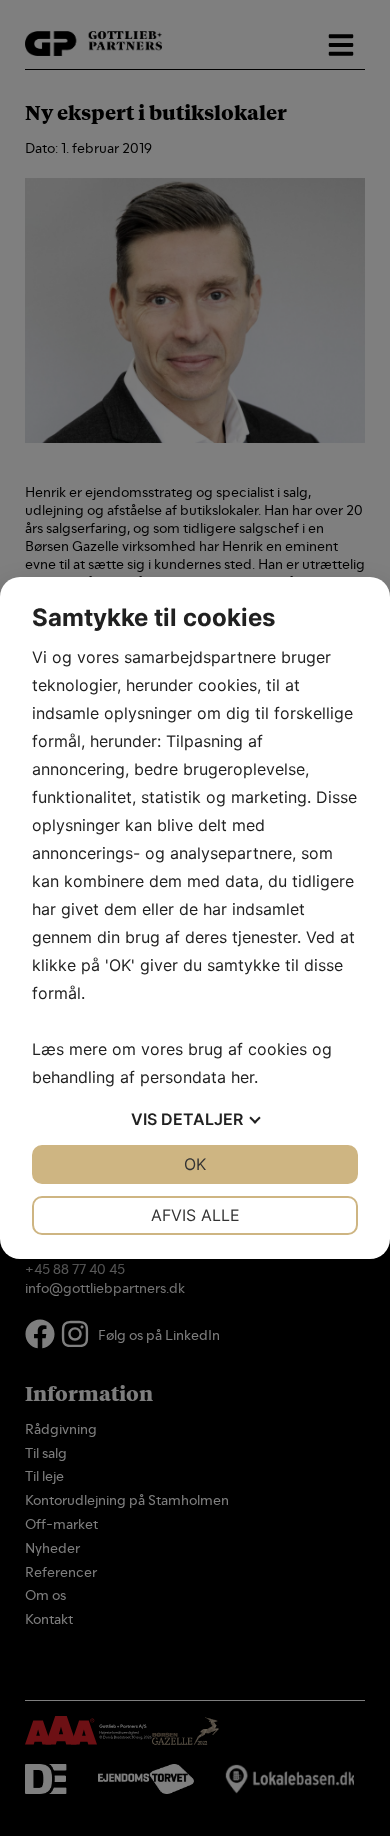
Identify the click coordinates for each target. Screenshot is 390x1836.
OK (195, 1164)
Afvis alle (195, 1215)
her (242, 1077)
